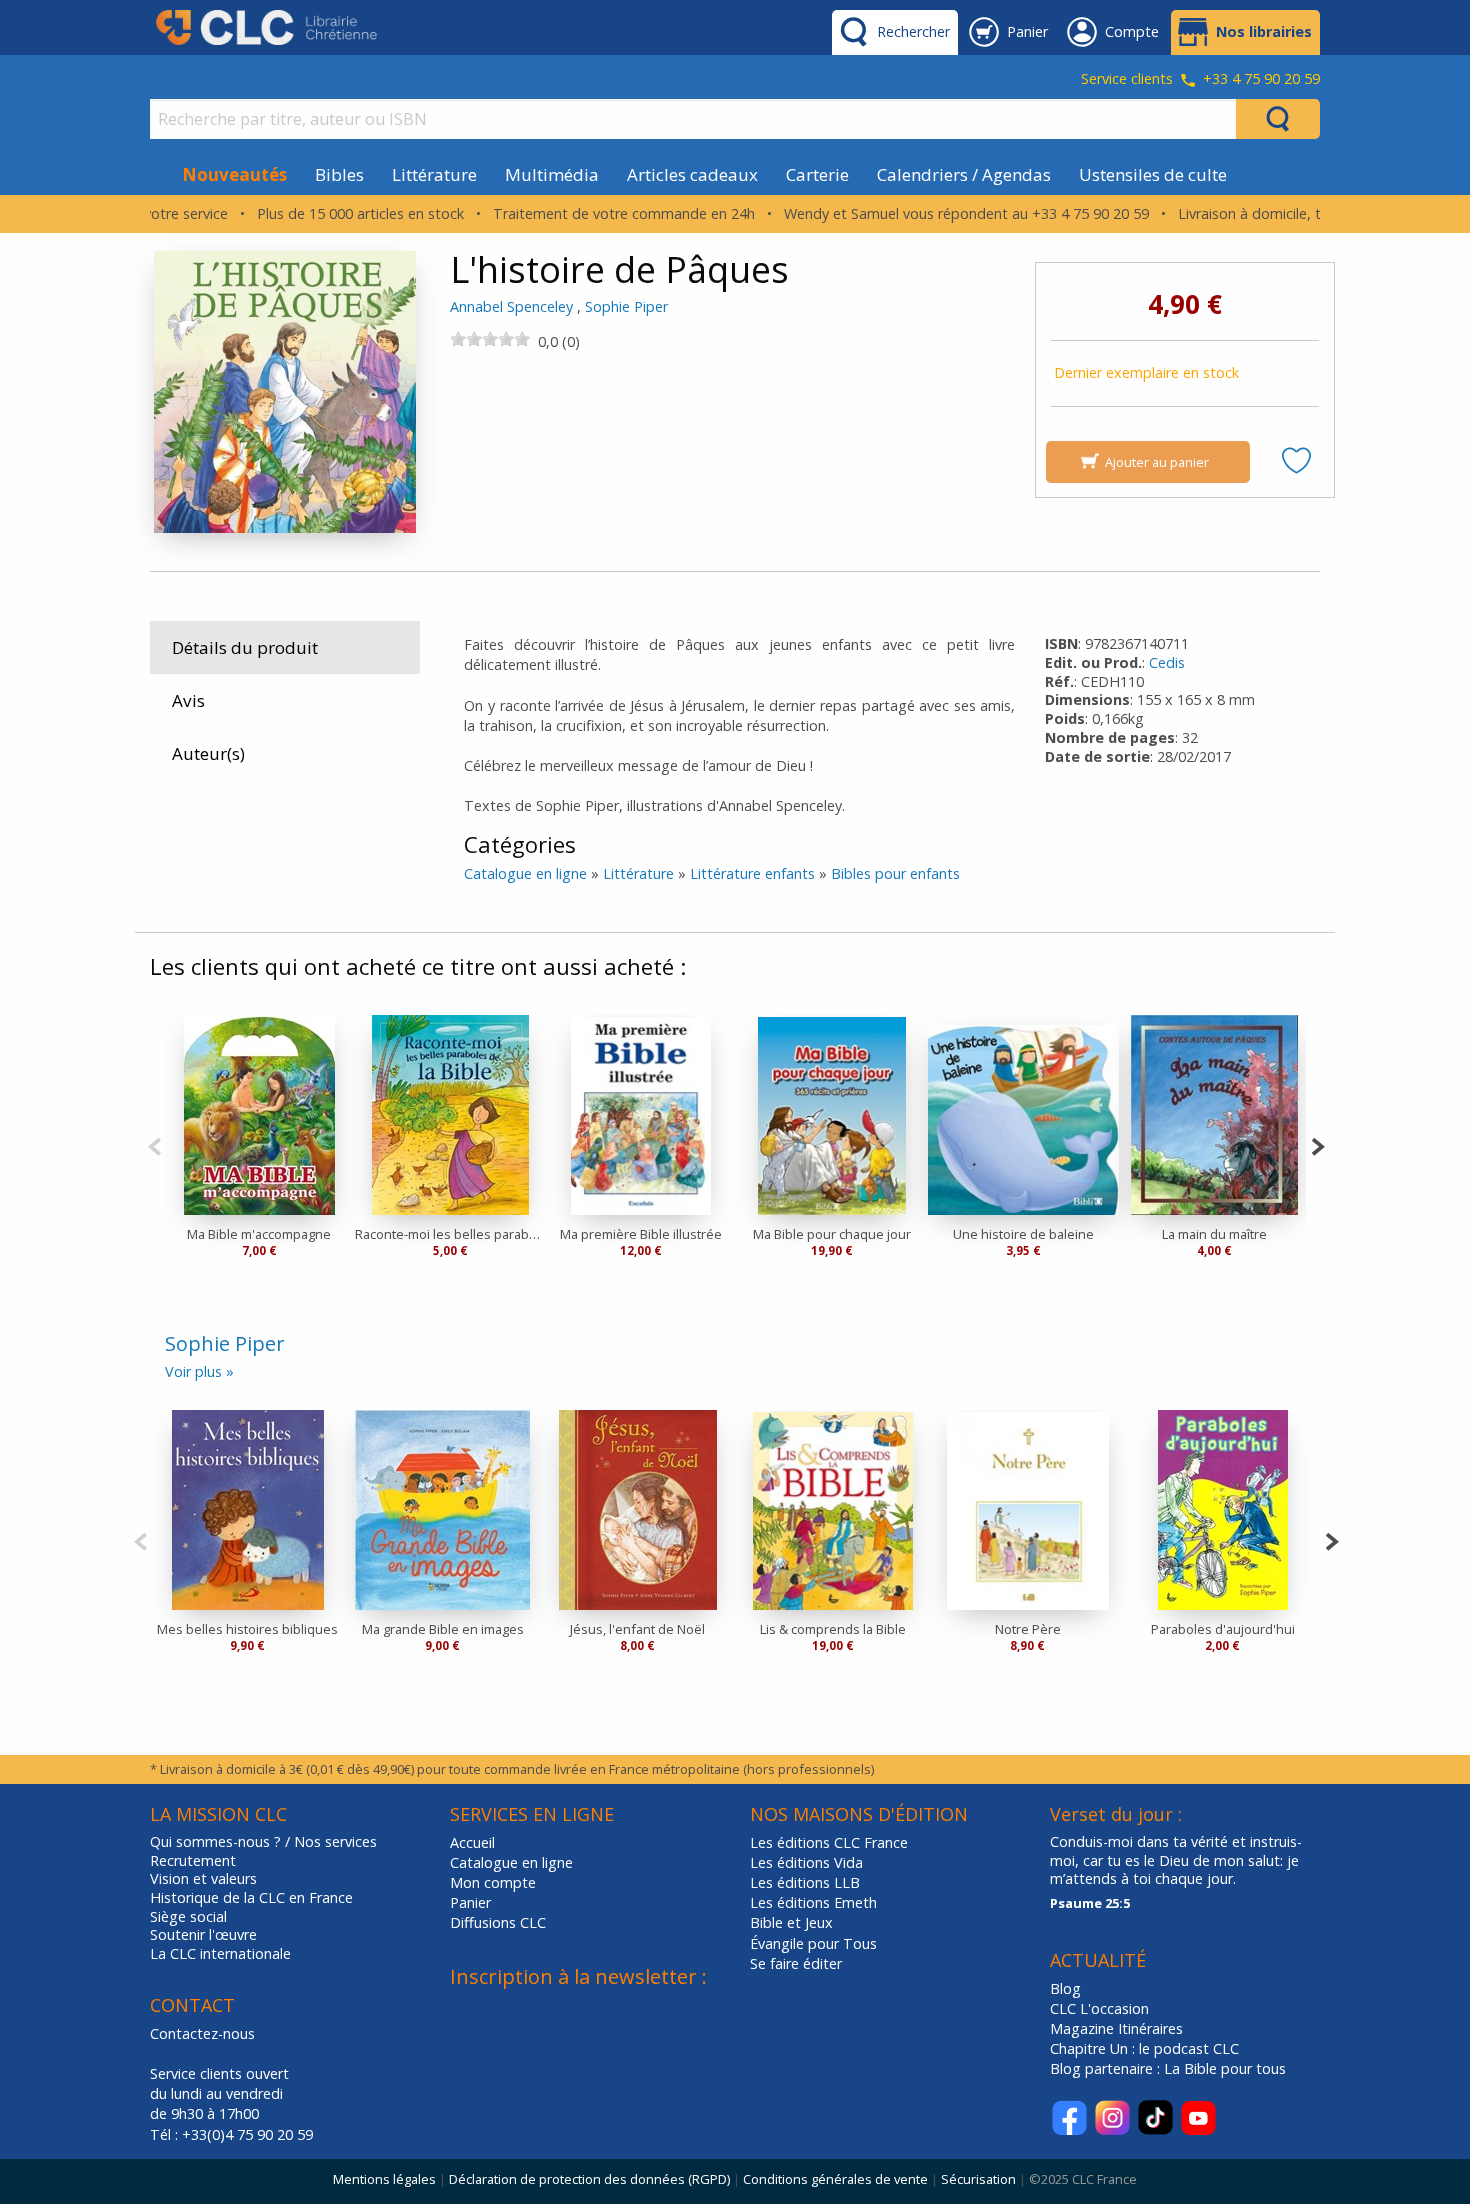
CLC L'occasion (1099, 2008)
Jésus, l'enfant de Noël (637, 1629)
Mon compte (493, 1882)
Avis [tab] (188, 700)
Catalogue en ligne (525, 873)
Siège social (188, 1917)
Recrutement (193, 1861)
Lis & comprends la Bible (833, 1629)
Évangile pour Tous (813, 1943)
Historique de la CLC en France (251, 1898)
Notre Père (1028, 1629)
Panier (470, 1902)
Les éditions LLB (805, 1882)
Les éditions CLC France (829, 1842)
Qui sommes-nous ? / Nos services (263, 1842)
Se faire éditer (796, 1963)
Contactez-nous (202, 2033)
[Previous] (154, 1144)
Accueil (472, 1842)
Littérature (434, 174)
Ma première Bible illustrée (641, 1234)
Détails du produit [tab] (245, 647)
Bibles (339, 174)
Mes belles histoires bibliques (247, 1629)
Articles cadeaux (692, 174)
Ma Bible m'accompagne (259, 1234)
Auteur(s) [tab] (208, 753)
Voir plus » (199, 1371)
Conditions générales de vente (835, 2179)
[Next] (1317, 1144)
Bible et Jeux (791, 1922)
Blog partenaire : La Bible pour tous (1170, 2068)
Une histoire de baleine (1023, 1234)
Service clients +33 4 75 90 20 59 (1200, 80)
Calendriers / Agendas (964, 174)
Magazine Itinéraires (1116, 2028)
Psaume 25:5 (1090, 1903)
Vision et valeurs (203, 1879)
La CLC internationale (220, 1954)
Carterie (817, 174)
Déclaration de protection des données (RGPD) (589, 2179)
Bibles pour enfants (895, 873)
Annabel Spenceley (511, 306)
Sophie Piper (626, 306)
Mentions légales (384, 2179)
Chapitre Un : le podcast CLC (1144, 2048)
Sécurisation (978, 2179)
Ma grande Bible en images (443, 1629)
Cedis (1167, 662)
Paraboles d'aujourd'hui (1223, 1629)
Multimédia (552, 174)
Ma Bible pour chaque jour (832, 1234)
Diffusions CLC (498, 1922)
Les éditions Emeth (813, 1902)
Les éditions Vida (806, 1862)
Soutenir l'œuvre (203, 1935)
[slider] (490, 339)
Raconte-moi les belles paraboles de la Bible (450, 1234)
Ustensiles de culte (1153, 174)
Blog (1065, 1988)
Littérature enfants (752, 873)
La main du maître (1214, 1234)
